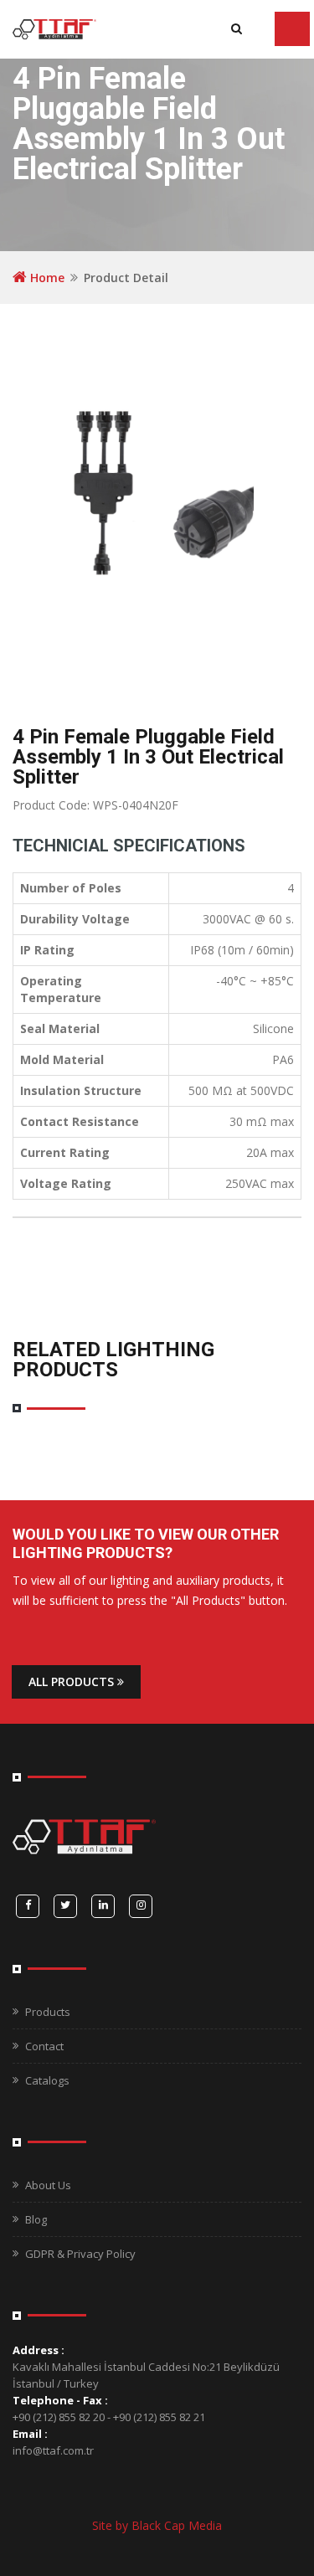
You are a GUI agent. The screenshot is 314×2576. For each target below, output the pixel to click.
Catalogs (47, 2080)
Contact (44, 2046)
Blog (36, 2219)
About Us (48, 2185)
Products (48, 2012)
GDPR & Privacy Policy (80, 2254)
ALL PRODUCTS (73, 1681)
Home (46, 278)
